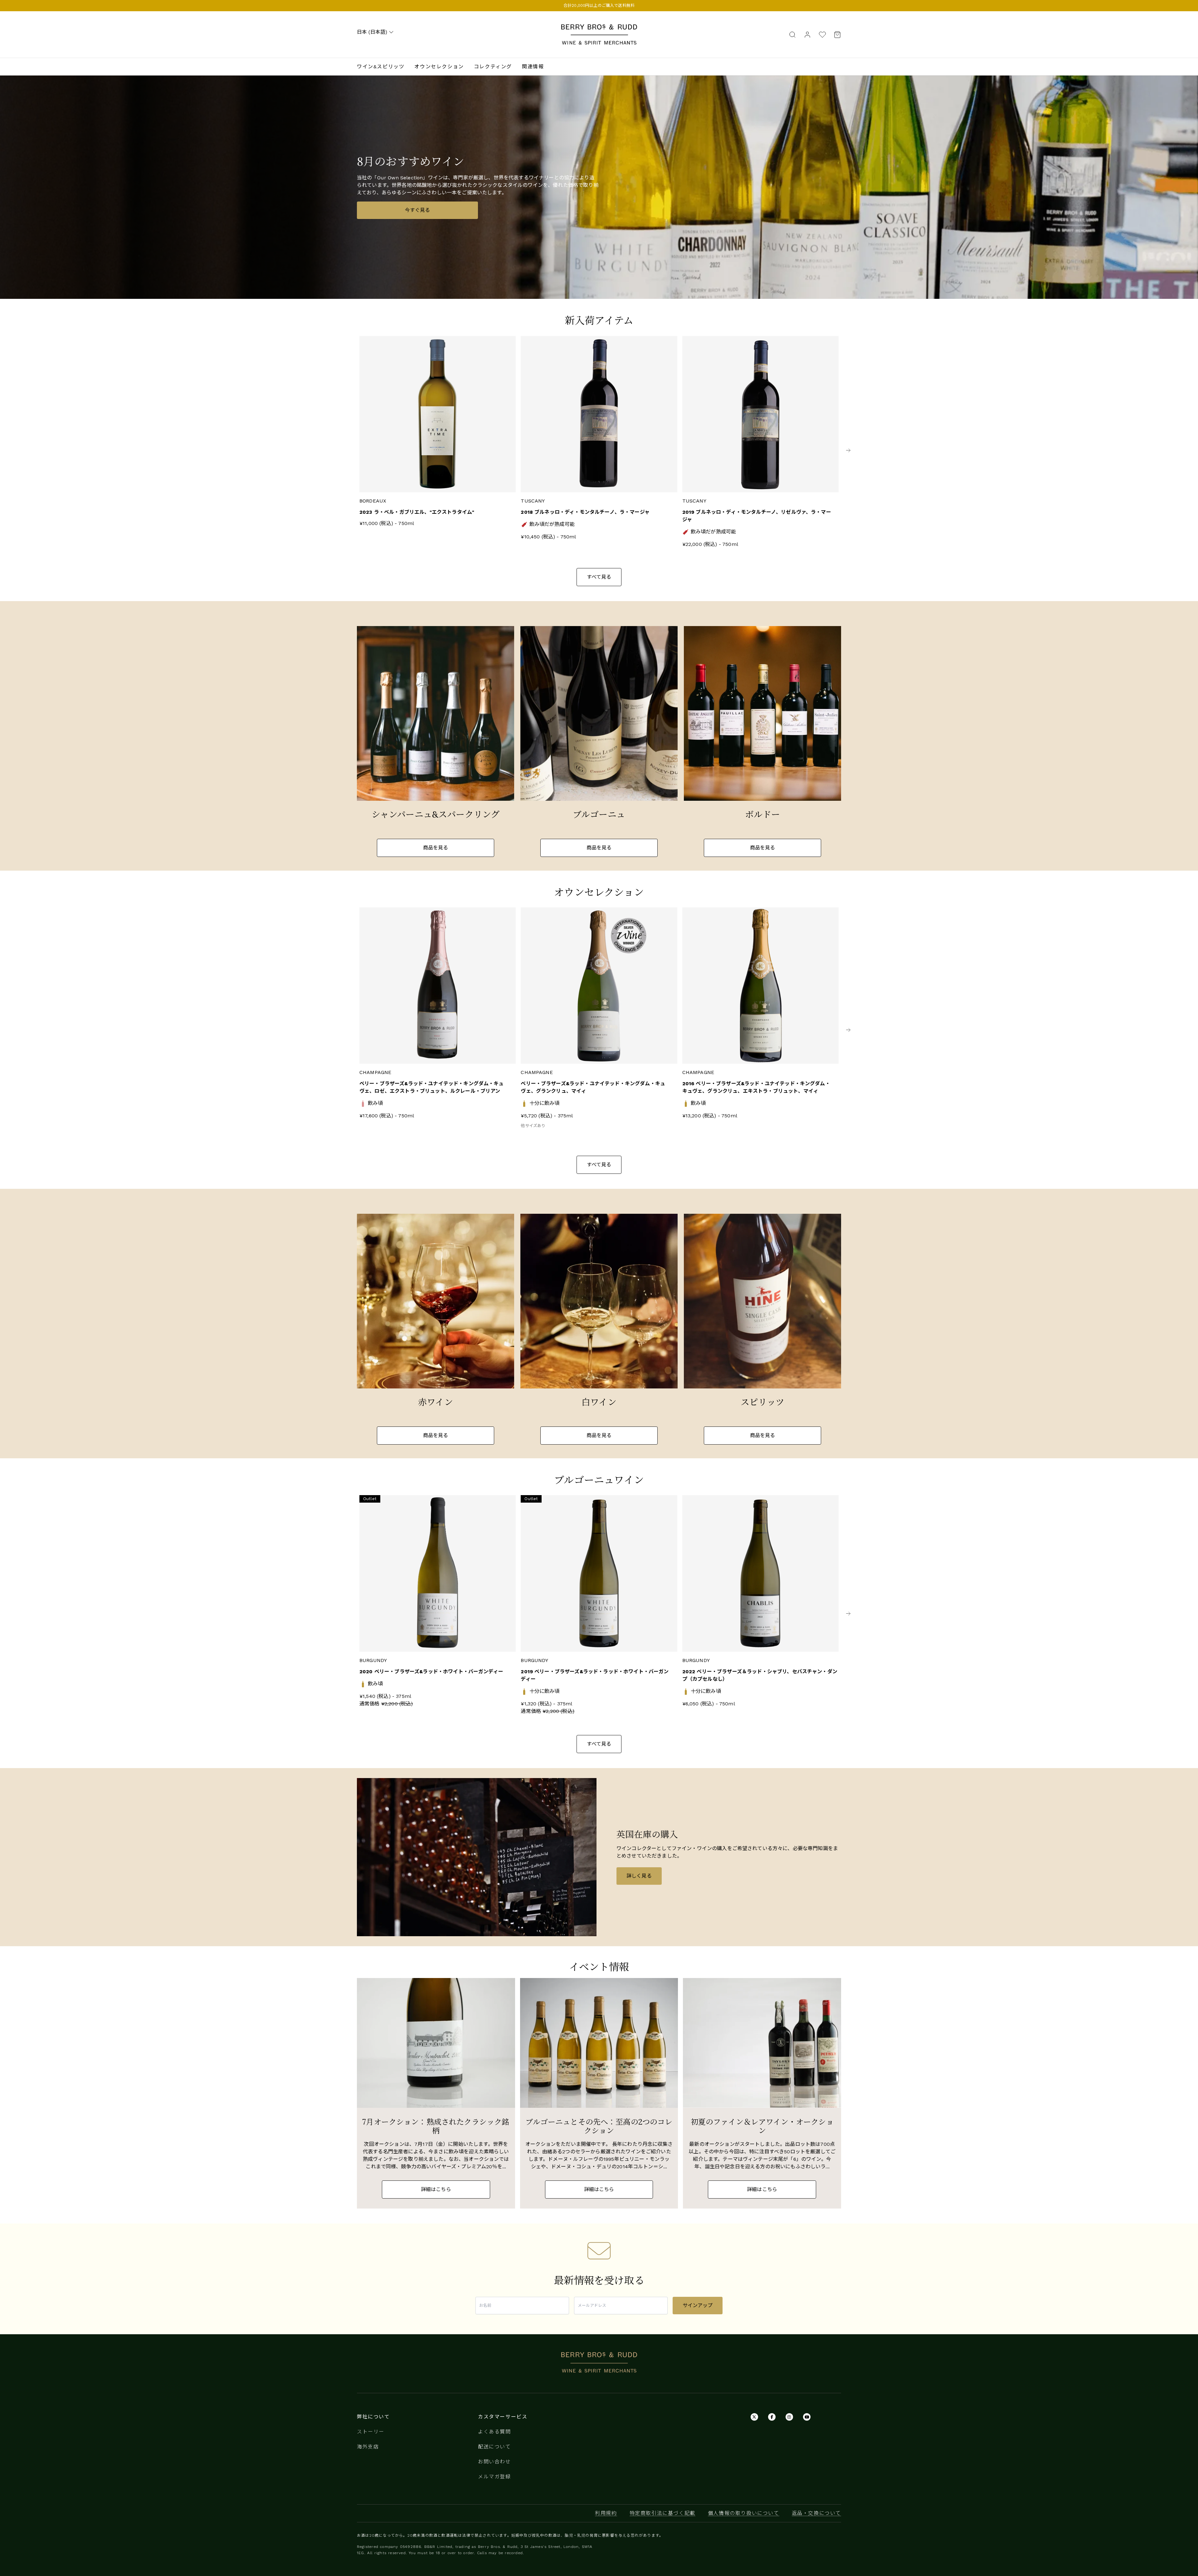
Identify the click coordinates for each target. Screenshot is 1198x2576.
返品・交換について (816, 2513)
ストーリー (371, 2432)
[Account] (807, 34)
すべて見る (599, 577)
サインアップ (698, 2305)
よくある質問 (494, 2432)
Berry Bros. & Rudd (599, 28)
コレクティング (493, 67)
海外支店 (368, 2447)
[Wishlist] (822, 34)
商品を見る (436, 848)
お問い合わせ (494, 2462)
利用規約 (606, 2513)
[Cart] (835, 34)
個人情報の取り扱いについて (744, 2513)
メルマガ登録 (494, 2477)
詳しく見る (639, 1876)
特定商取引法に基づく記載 (662, 2513)
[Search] (792, 34)
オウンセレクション (439, 67)
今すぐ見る (418, 210)
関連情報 (533, 67)
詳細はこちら (436, 2189)
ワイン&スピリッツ (381, 67)
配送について (494, 2447)
